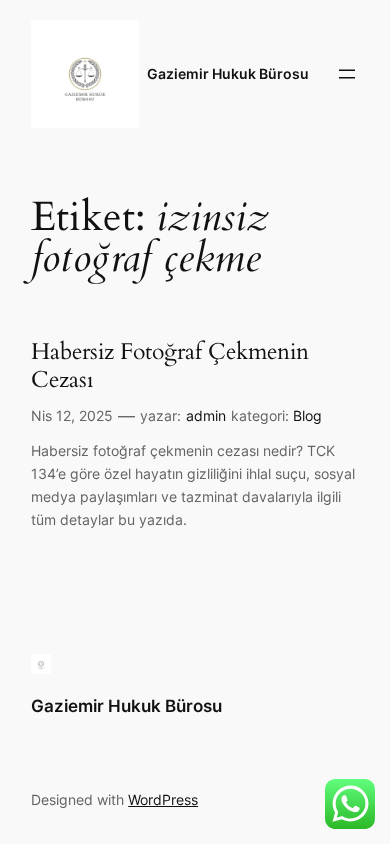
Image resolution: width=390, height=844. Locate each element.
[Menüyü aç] (347, 74)
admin (206, 415)
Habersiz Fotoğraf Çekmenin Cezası (170, 365)
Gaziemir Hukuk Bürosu (228, 73)
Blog (307, 415)
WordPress (163, 799)
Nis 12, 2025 (72, 415)
